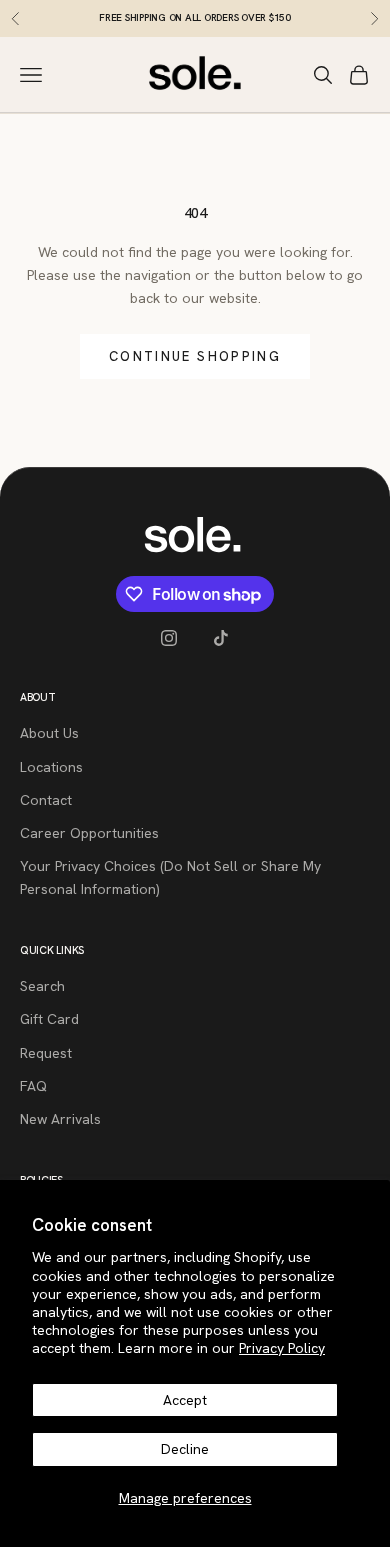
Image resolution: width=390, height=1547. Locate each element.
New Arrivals (60, 1119)
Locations (51, 767)
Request (46, 1053)
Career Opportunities (89, 833)
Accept (185, 1400)
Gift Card (49, 1019)
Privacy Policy (282, 1348)
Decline (185, 1449)
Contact (46, 800)
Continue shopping (195, 356)
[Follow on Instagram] (169, 638)
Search (42, 986)
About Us (49, 733)
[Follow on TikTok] (221, 638)
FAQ (33, 1086)
